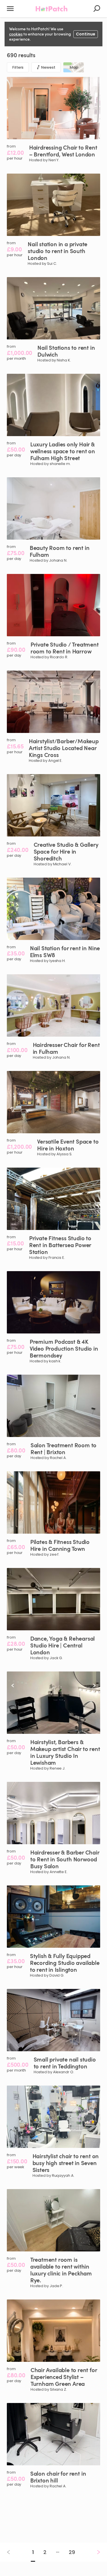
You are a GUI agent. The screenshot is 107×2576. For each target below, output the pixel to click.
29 (72, 2552)
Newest (48, 67)
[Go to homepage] (52, 9)
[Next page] (94, 2552)
